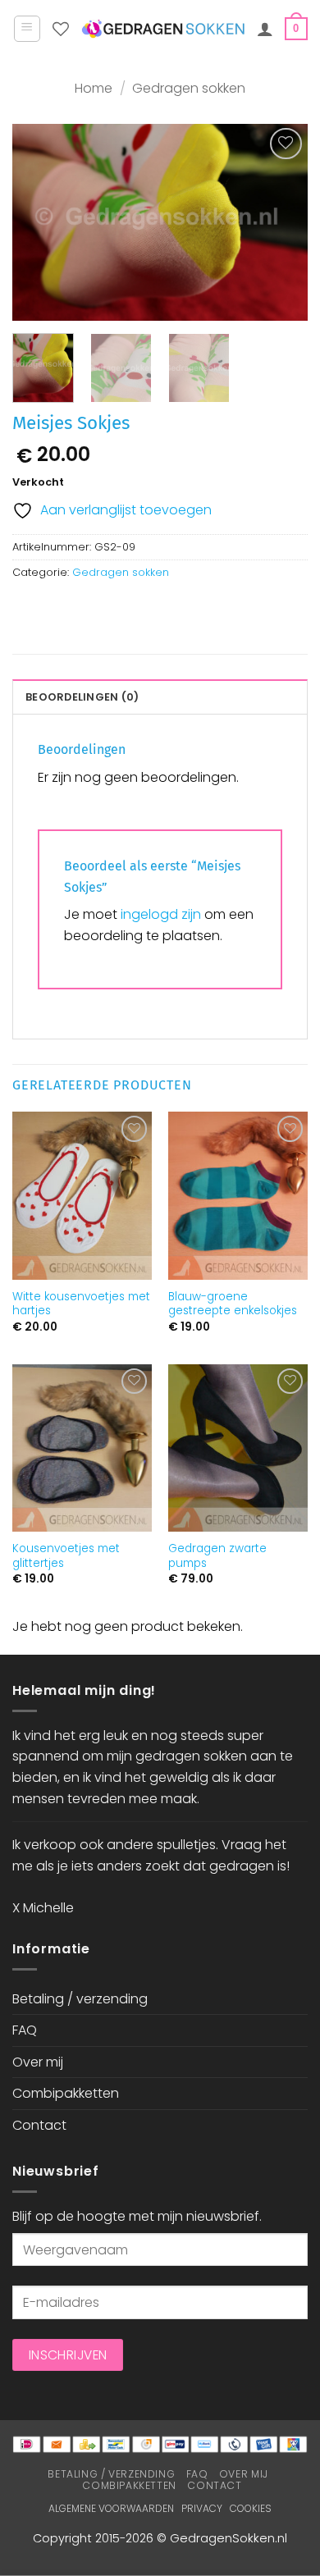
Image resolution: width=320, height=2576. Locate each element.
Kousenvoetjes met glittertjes (66, 1556)
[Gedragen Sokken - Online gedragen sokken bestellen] (163, 29)
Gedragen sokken (189, 88)
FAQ (25, 2030)
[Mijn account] (265, 29)
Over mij (38, 2062)
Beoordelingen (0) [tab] (82, 697)
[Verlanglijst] (61, 29)
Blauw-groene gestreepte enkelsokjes (233, 1304)
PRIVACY (202, 2508)
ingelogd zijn (161, 914)
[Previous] (39, 222)
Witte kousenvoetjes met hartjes (81, 1304)
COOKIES (251, 2508)
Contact (39, 2125)
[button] (27, 29)
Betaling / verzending (80, 1999)
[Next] (281, 222)
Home (94, 88)
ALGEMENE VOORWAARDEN (111, 2508)
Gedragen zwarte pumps (217, 1556)
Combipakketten (66, 2093)
